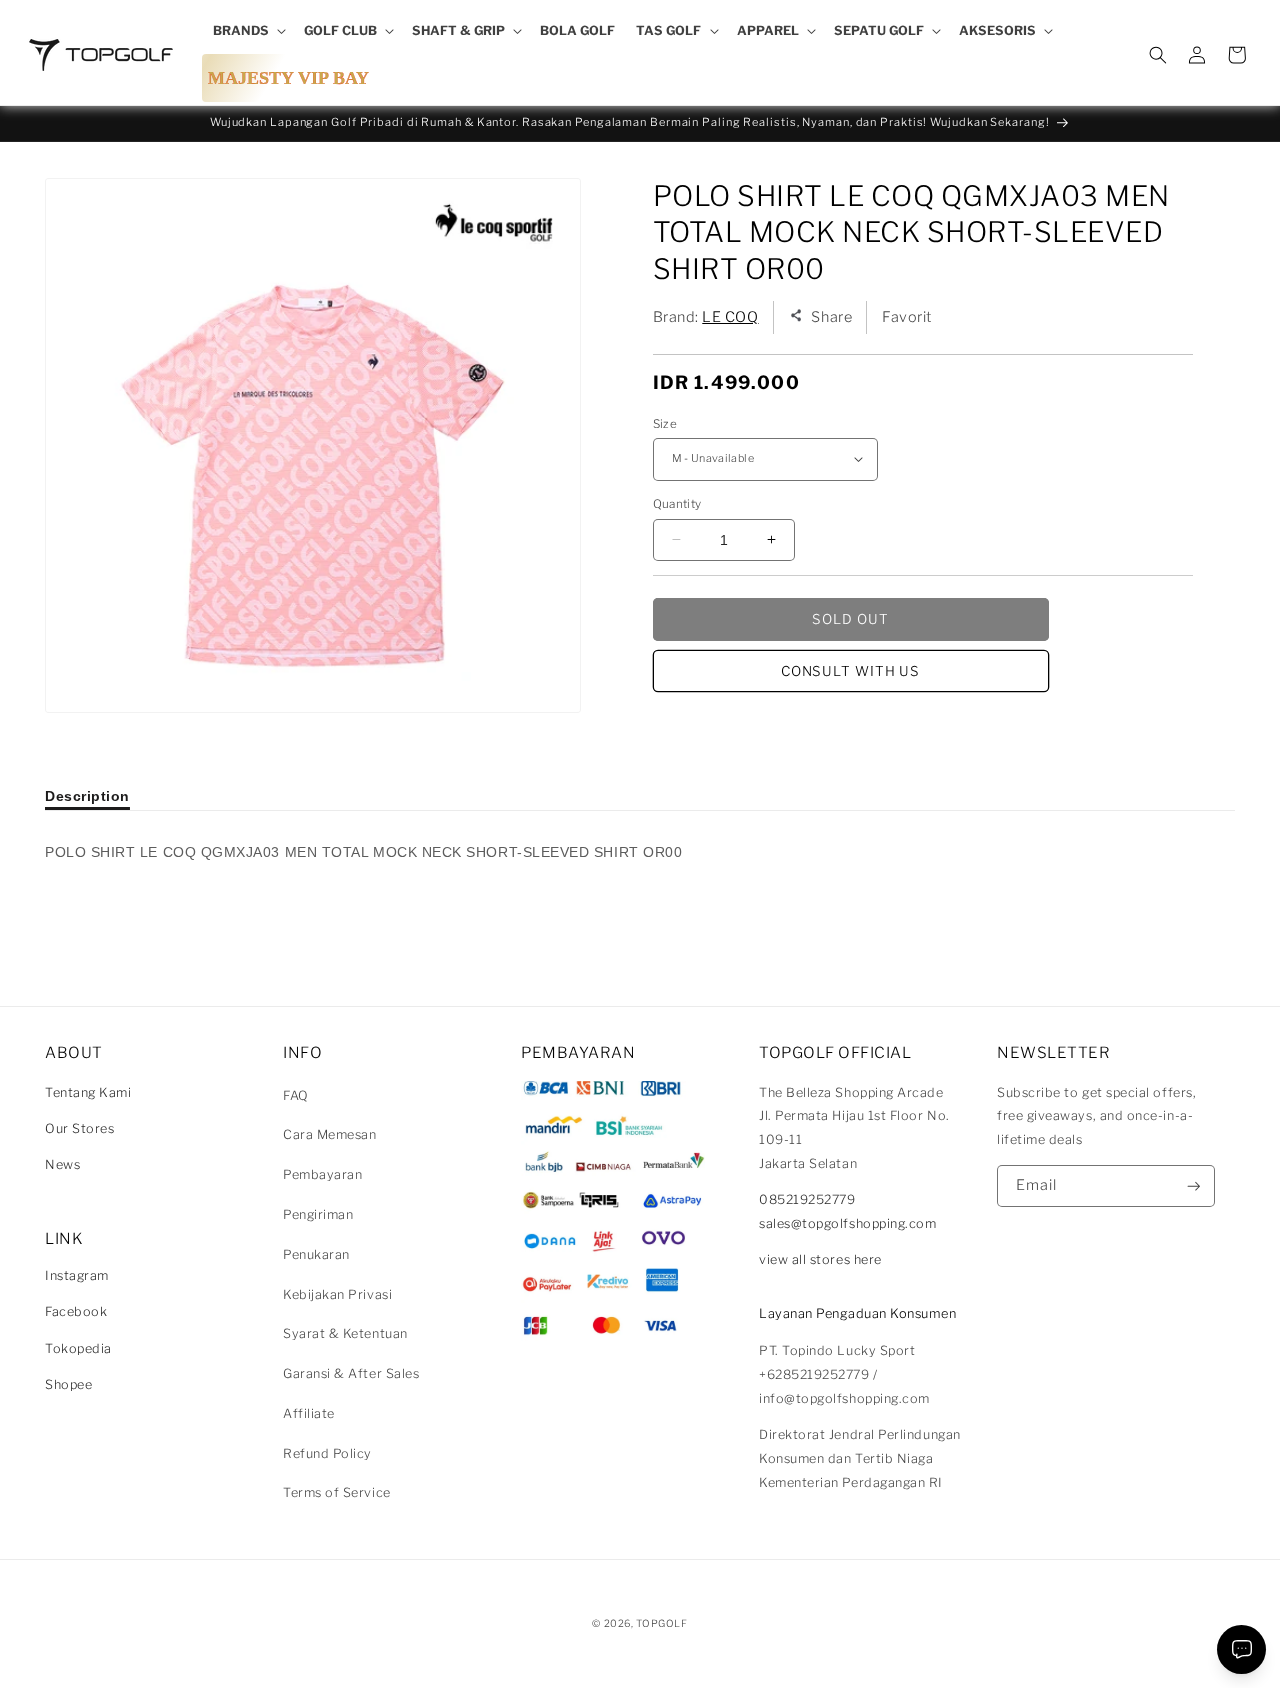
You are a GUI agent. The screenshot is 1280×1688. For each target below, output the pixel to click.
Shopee (68, 1384)
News (62, 1164)
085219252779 (807, 1199)
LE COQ (730, 316)
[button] (247, 31)
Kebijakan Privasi (337, 1294)
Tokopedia (78, 1348)
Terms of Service (337, 1492)
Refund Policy (327, 1453)
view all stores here (820, 1259)
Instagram (77, 1275)
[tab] (87, 796)
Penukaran (316, 1254)
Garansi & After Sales (351, 1373)
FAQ (296, 1095)
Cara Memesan (329, 1134)
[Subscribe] (1194, 1186)
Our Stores (79, 1128)
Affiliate (309, 1413)
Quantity (677, 504)
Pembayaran (322, 1174)
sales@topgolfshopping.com (848, 1223)
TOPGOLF (661, 1623)
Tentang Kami (88, 1092)
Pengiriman (318, 1214)
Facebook (76, 1311)
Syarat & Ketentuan (345, 1333)
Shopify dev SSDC (664, 1642)
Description (87, 796)
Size (665, 423)
